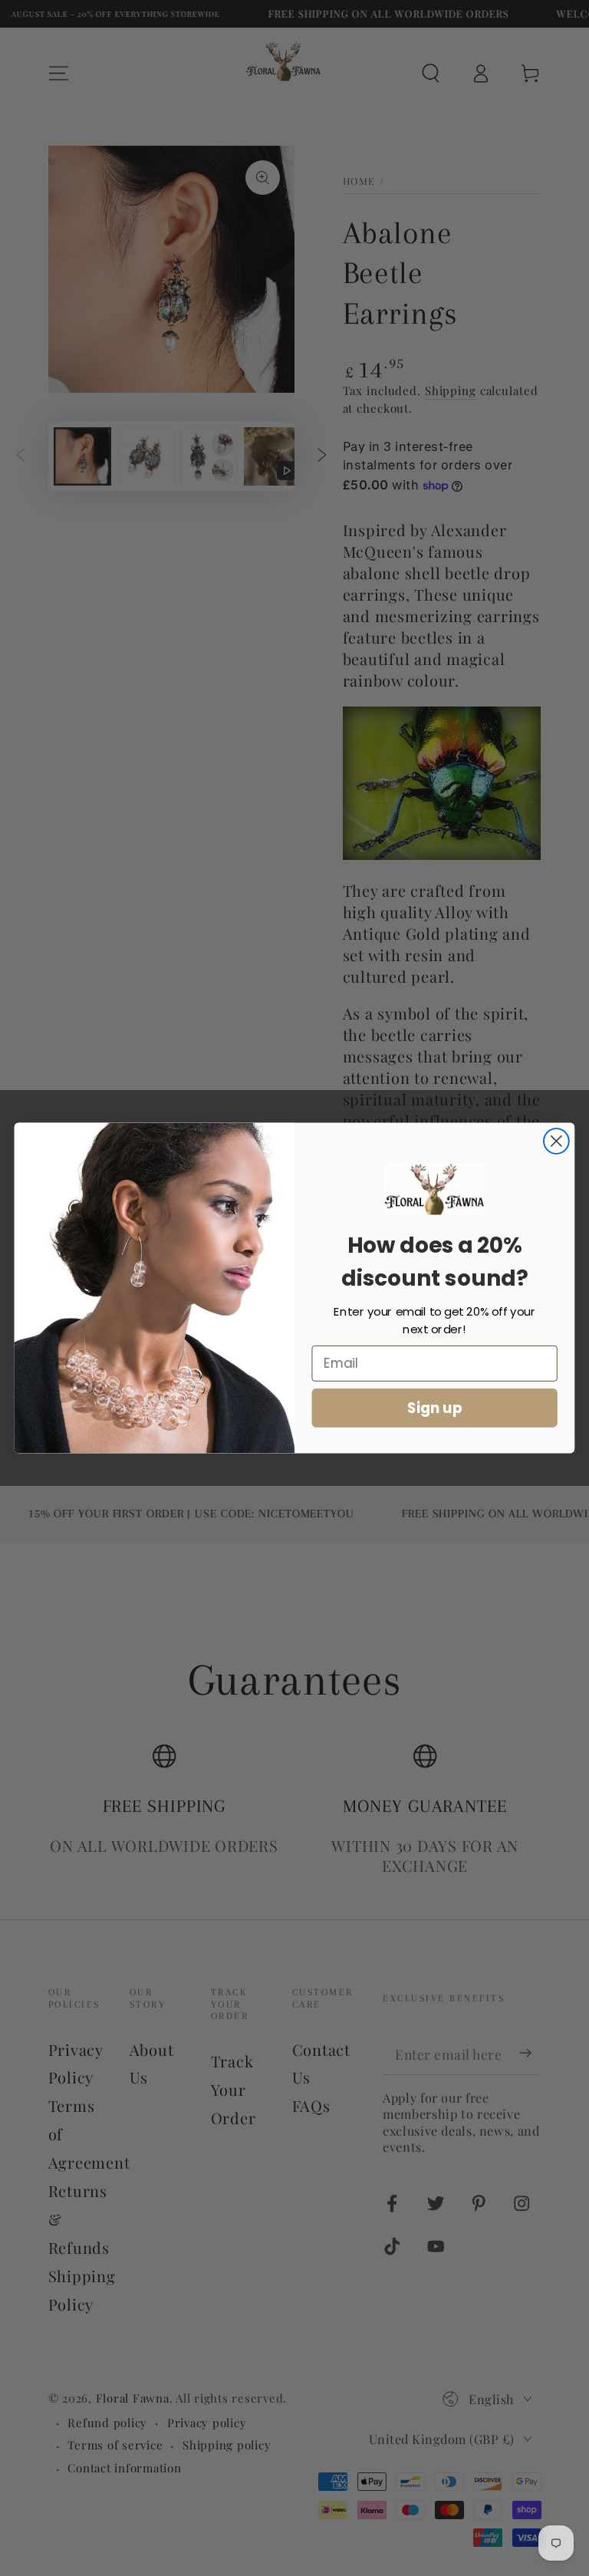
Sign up (435, 1408)
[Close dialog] (556, 1141)
